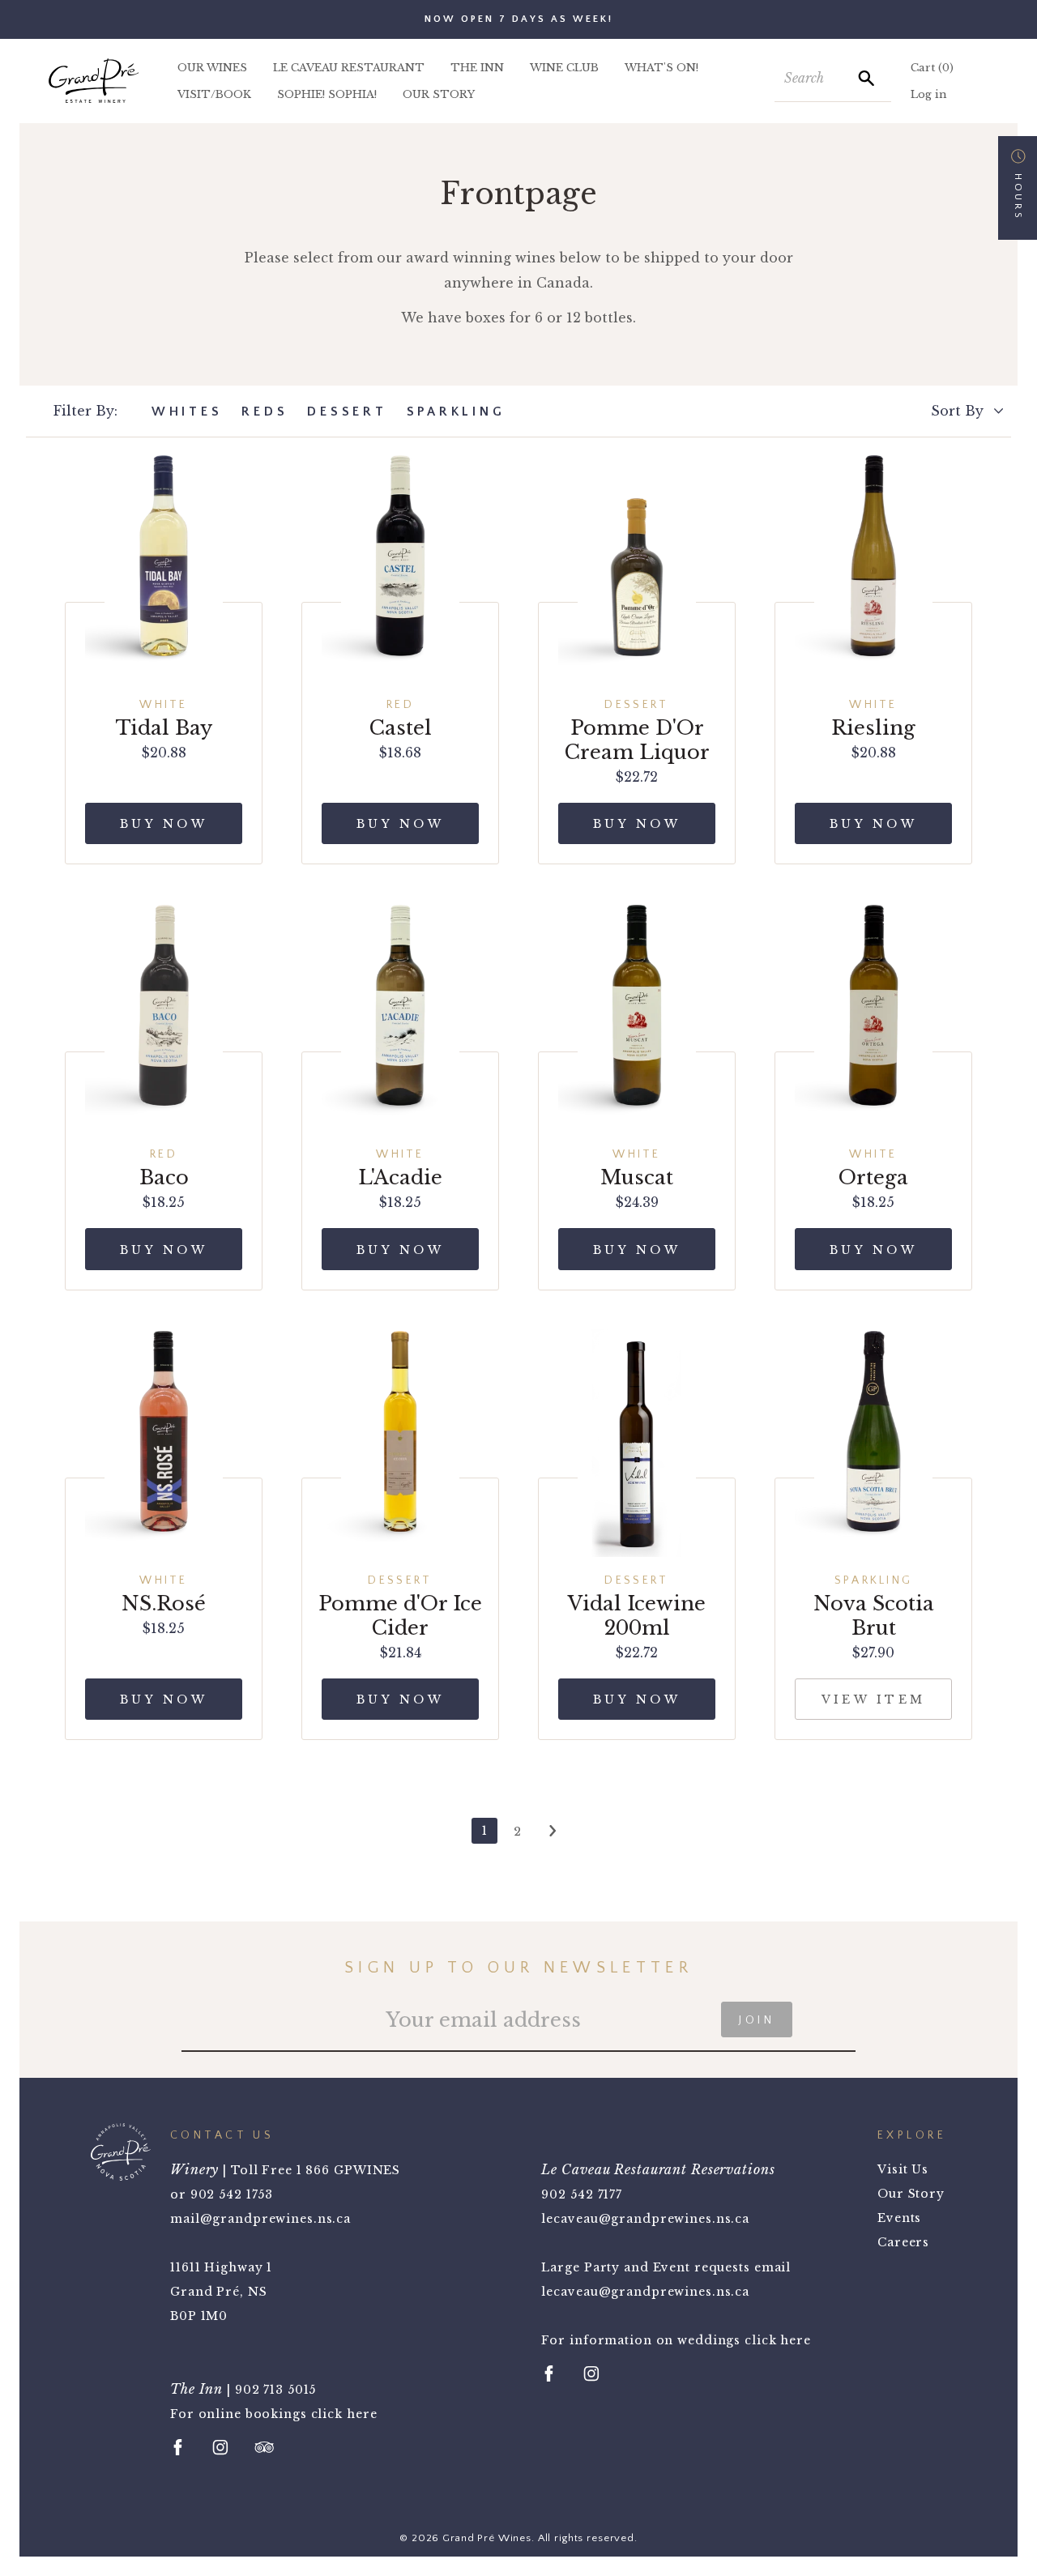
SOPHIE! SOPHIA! (327, 94)
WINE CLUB (564, 68)
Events (899, 2218)
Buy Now (164, 824)
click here (344, 2414)
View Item (874, 1700)
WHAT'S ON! (661, 68)
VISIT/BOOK (214, 94)
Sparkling (456, 412)
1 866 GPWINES (348, 2170)
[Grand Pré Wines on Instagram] (220, 2447)
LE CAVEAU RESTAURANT (349, 68)
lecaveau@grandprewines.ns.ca (645, 2219)
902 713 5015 (276, 2390)
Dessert (347, 412)
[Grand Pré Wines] (94, 81)
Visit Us (903, 2169)
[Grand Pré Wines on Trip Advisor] (264, 2447)
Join (757, 2020)
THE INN (477, 68)
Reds (265, 412)
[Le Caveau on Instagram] (591, 2373)
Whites (187, 412)
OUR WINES (212, 68)
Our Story (911, 2194)
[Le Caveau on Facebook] (549, 2373)
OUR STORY (439, 94)
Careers (903, 2242)
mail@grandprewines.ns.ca (260, 2219)
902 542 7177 (582, 2194)
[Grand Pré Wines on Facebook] (178, 2447)
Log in (929, 94)
